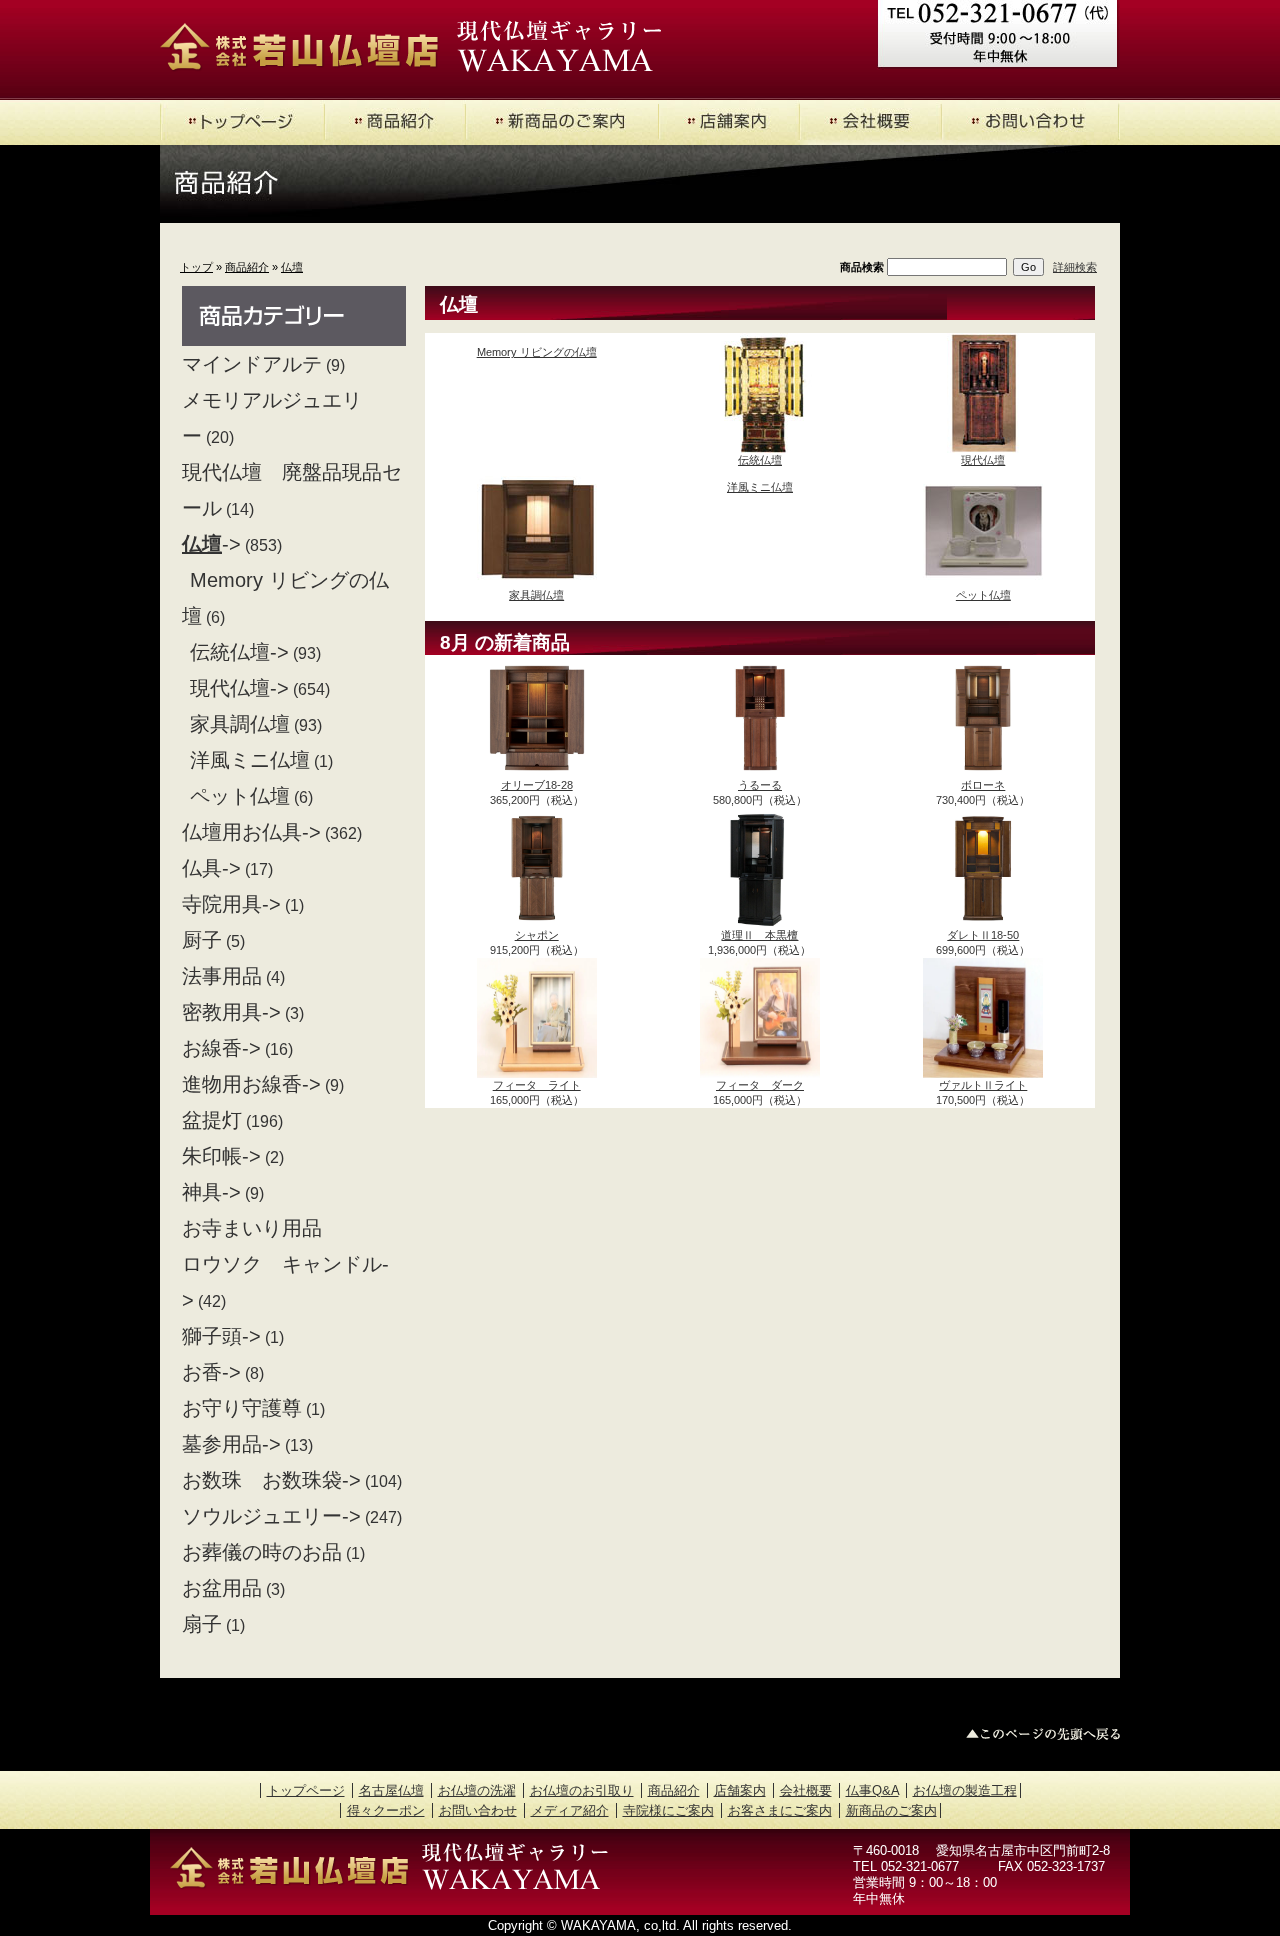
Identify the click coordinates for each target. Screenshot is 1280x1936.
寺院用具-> (231, 904)
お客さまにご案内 (780, 1810)
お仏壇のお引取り (582, 1790)
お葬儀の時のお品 (262, 1552)
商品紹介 (247, 267)
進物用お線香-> (251, 1084)
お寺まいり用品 (252, 1228)
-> (211, 544)
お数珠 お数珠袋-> (271, 1480)
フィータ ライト (537, 1085)
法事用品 (222, 976)
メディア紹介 (570, 1810)
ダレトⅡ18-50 (983, 935)
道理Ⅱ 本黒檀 (759, 935)
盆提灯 (212, 1120)
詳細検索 (1075, 267)
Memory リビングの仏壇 (537, 352)
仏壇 (292, 267)
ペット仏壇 (240, 796)
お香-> (211, 1372)
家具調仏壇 (240, 724)
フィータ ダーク (760, 1085)
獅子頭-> (221, 1336)
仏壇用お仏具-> (251, 832)
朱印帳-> (221, 1156)
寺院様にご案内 (668, 1810)
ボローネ (983, 785)
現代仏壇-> (239, 688)
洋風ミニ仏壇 (250, 760)
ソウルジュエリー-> (271, 1516)
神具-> (211, 1192)
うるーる (760, 785)
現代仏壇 (983, 460)
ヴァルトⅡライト (983, 1085)
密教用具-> (231, 1012)
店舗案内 (740, 1790)
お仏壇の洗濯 (477, 1790)
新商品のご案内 (891, 1810)
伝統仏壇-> (239, 652)
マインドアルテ (252, 364)
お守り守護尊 (242, 1408)
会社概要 (806, 1790)
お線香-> (221, 1048)
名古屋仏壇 (391, 1790)
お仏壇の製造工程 (965, 1790)
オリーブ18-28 (537, 785)
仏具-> (211, 868)
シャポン (537, 935)
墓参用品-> (231, 1444)
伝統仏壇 (760, 460)
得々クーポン (386, 1810)
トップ (196, 267)
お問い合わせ (478, 1810)
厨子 (202, 940)
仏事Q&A (872, 1790)
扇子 (202, 1624)
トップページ (306, 1790)
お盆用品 (222, 1588)
